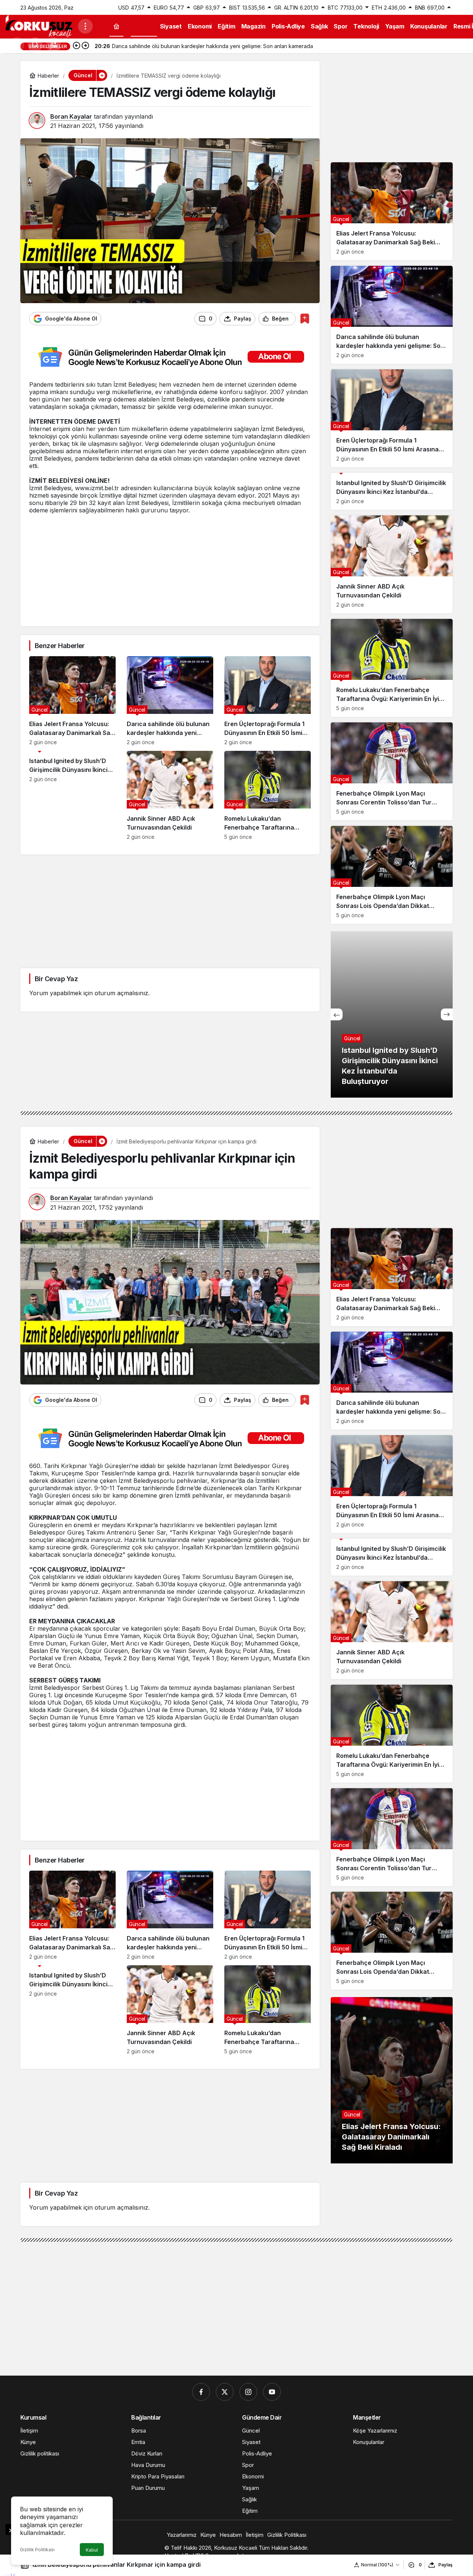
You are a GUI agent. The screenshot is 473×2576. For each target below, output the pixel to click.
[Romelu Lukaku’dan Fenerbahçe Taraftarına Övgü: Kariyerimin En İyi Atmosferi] (268, 795)
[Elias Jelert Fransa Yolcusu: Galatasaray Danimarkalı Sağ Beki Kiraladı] (72, 701)
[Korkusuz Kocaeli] (39, 26)
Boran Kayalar (71, 116)
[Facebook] (201, 2392)
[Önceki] (76, 46)
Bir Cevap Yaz (56, 979)
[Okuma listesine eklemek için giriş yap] (305, 318)
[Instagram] (248, 2392)
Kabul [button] (92, 2550)
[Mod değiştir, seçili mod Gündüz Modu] (17, 45)
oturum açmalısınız (121, 993)
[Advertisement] (170, 566)
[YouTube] (272, 2392)
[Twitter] (225, 2392)
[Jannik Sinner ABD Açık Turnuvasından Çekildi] (170, 795)
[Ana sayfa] (116, 26)
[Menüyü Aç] (85, 26)
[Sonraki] (85, 46)
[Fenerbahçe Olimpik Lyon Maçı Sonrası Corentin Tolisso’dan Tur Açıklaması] (392, 771)
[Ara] (35, 45)
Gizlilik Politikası (37, 2550)
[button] (54, 45)
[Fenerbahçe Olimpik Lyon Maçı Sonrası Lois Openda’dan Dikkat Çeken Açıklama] (392, 875)
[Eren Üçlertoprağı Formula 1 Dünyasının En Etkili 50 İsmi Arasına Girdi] (268, 701)
